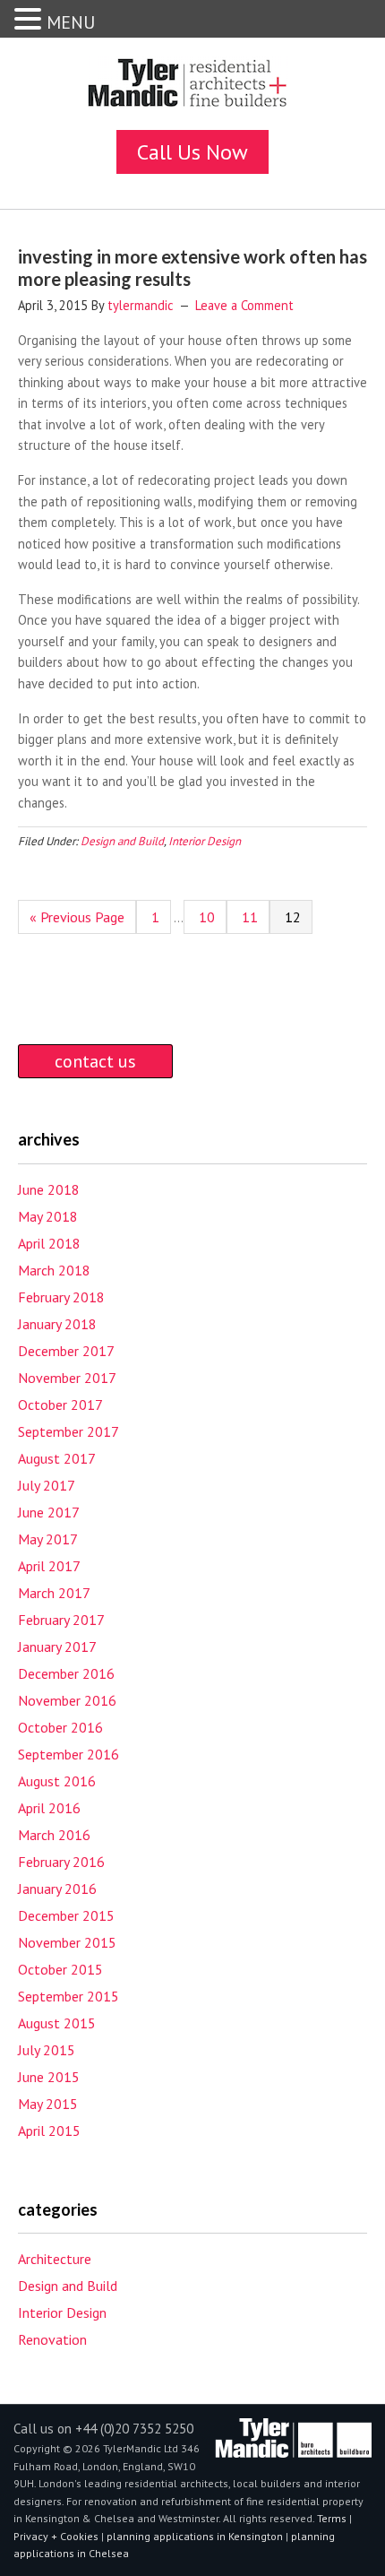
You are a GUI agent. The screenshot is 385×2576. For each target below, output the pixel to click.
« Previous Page (77, 921)
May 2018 (48, 1216)
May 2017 (48, 1539)
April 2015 (49, 2131)
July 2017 (47, 1485)
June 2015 (49, 2077)
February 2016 (61, 1862)
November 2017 (67, 1378)
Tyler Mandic (192, 88)
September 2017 (68, 1431)
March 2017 (54, 1593)
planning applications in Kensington (195, 2536)
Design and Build (122, 841)
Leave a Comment (244, 305)
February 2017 (61, 1620)
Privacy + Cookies (56, 2536)
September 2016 (68, 1754)
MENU (71, 22)
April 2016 (49, 1808)
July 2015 (47, 2050)
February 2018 (61, 1297)
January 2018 (57, 1324)
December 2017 (66, 1351)
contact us (95, 1061)
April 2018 (49, 1243)
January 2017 (57, 1647)
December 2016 (66, 1673)
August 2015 (57, 2023)
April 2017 (49, 1566)
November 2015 (67, 1942)
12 (295, 921)
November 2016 (67, 1700)
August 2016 (57, 1781)
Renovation (52, 2339)
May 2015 (48, 2104)
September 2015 (68, 1996)
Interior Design (205, 841)
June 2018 (49, 1189)
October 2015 (60, 1969)
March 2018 (54, 1270)
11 (252, 921)
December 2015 (66, 1915)
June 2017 (49, 1512)
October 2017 (60, 1405)
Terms (333, 2518)
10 (209, 921)
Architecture (55, 2259)
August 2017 (57, 1458)
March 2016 (54, 1835)
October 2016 (60, 1727)
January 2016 (57, 1889)
